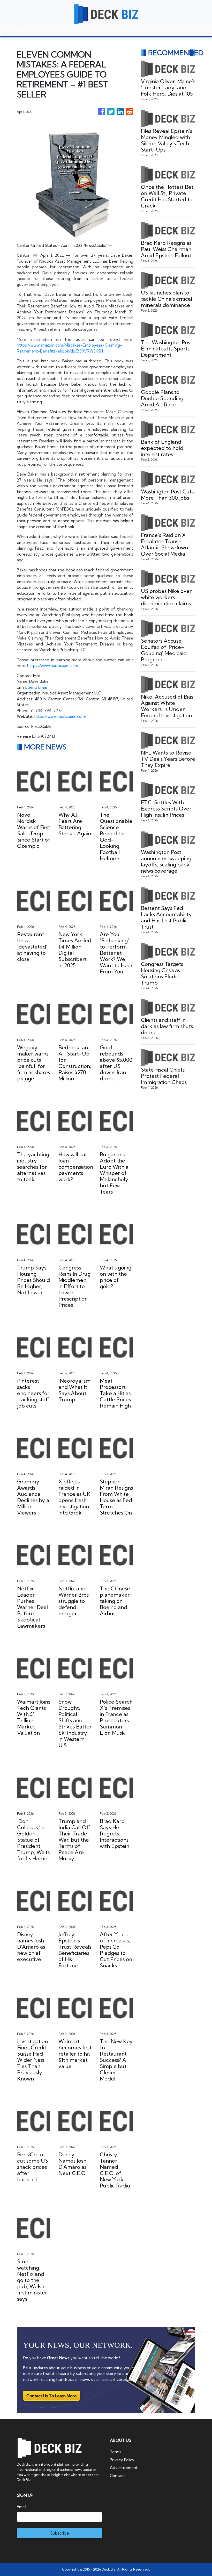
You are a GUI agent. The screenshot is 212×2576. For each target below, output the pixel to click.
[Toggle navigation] (19, 32)
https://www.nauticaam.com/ (60, 716)
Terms (116, 2452)
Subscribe (60, 2533)
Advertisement (124, 2468)
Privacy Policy (122, 2460)
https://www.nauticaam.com (53, 666)
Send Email (38, 687)
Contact (118, 2476)
